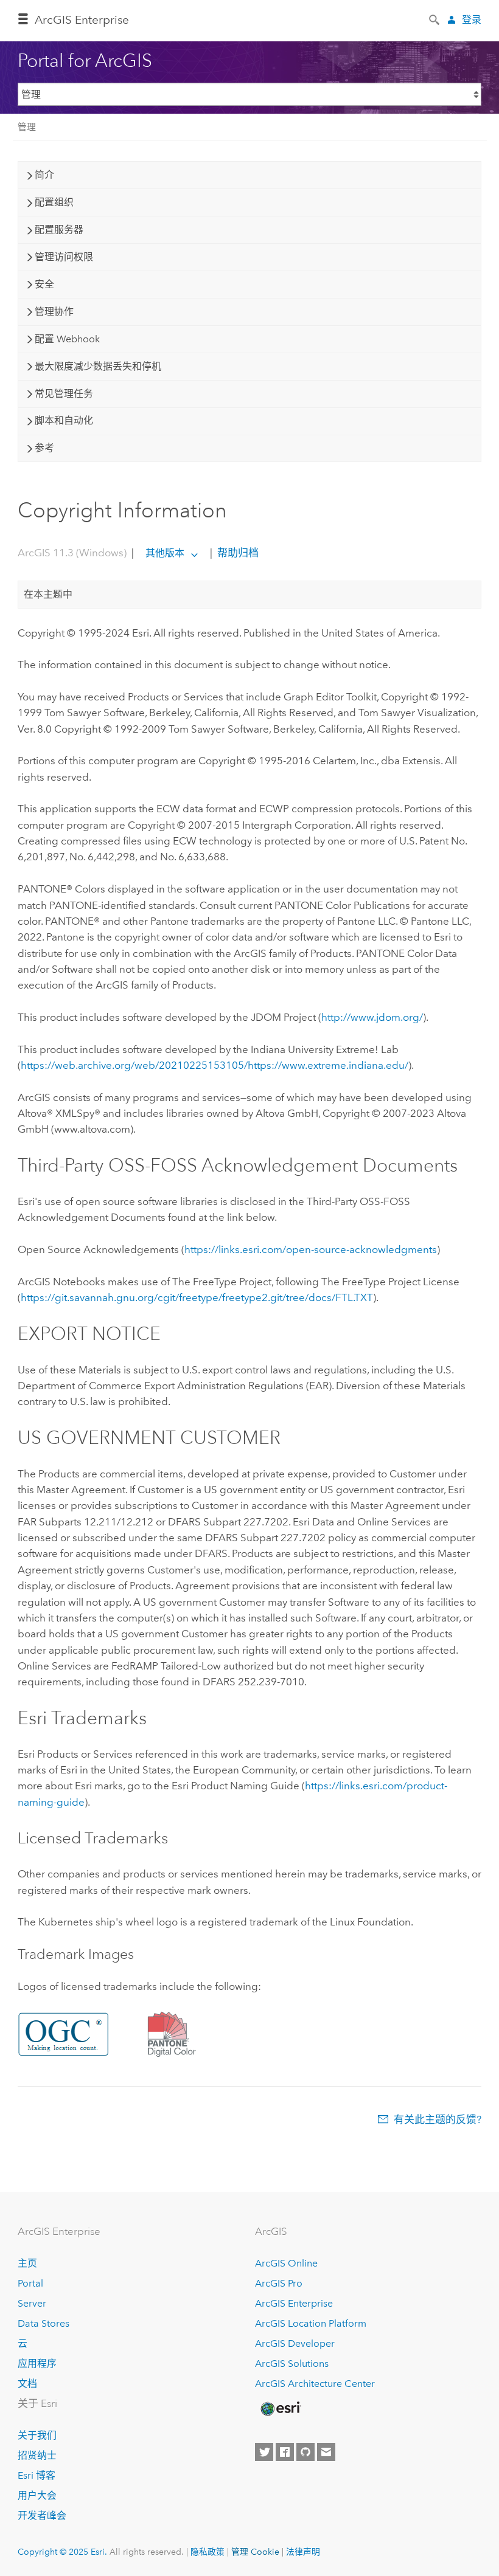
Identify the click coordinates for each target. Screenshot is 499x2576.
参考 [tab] (44, 448)
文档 (27, 2384)
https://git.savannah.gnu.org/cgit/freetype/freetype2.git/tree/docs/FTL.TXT (197, 1297)
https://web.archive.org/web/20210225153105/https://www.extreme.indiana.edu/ (215, 1065)
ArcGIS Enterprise (82, 20)
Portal (30, 2283)
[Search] (435, 19)
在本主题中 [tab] (48, 594)
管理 (27, 127)
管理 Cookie (255, 2552)
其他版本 (165, 553)
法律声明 (303, 2552)
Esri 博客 (37, 2475)
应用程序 (37, 2364)
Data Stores (44, 2323)
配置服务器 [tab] (59, 230)
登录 (472, 20)
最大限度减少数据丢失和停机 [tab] (98, 366)
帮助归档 (237, 553)
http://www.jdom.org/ (372, 1017)
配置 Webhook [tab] (67, 339)
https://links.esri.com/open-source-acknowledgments (311, 1249)
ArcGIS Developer (295, 2343)
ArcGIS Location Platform (311, 2323)
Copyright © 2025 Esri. (62, 2552)
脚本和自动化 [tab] (64, 420)
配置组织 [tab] (54, 202)
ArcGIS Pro (279, 2283)
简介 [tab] (44, 175)
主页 (27, 2263)
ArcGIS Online (286, 2263)
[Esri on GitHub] (305, 2452)
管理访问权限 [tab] (64, 257)
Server (32, 2303)
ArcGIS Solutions (292, 2364)
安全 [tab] (44, 284)
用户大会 (37, 2495)
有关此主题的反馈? (438, 2119)
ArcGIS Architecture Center (315, 2384)
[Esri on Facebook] (285, 2452)
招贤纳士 (37, 2455)
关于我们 (37, 2435)
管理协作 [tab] (54, 312)
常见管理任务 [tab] (64, 394)
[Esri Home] (280, 2409)
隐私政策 (208, 2552)
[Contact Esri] (326, 2452)
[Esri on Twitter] (264, 2452)
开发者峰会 (42, 2516)
